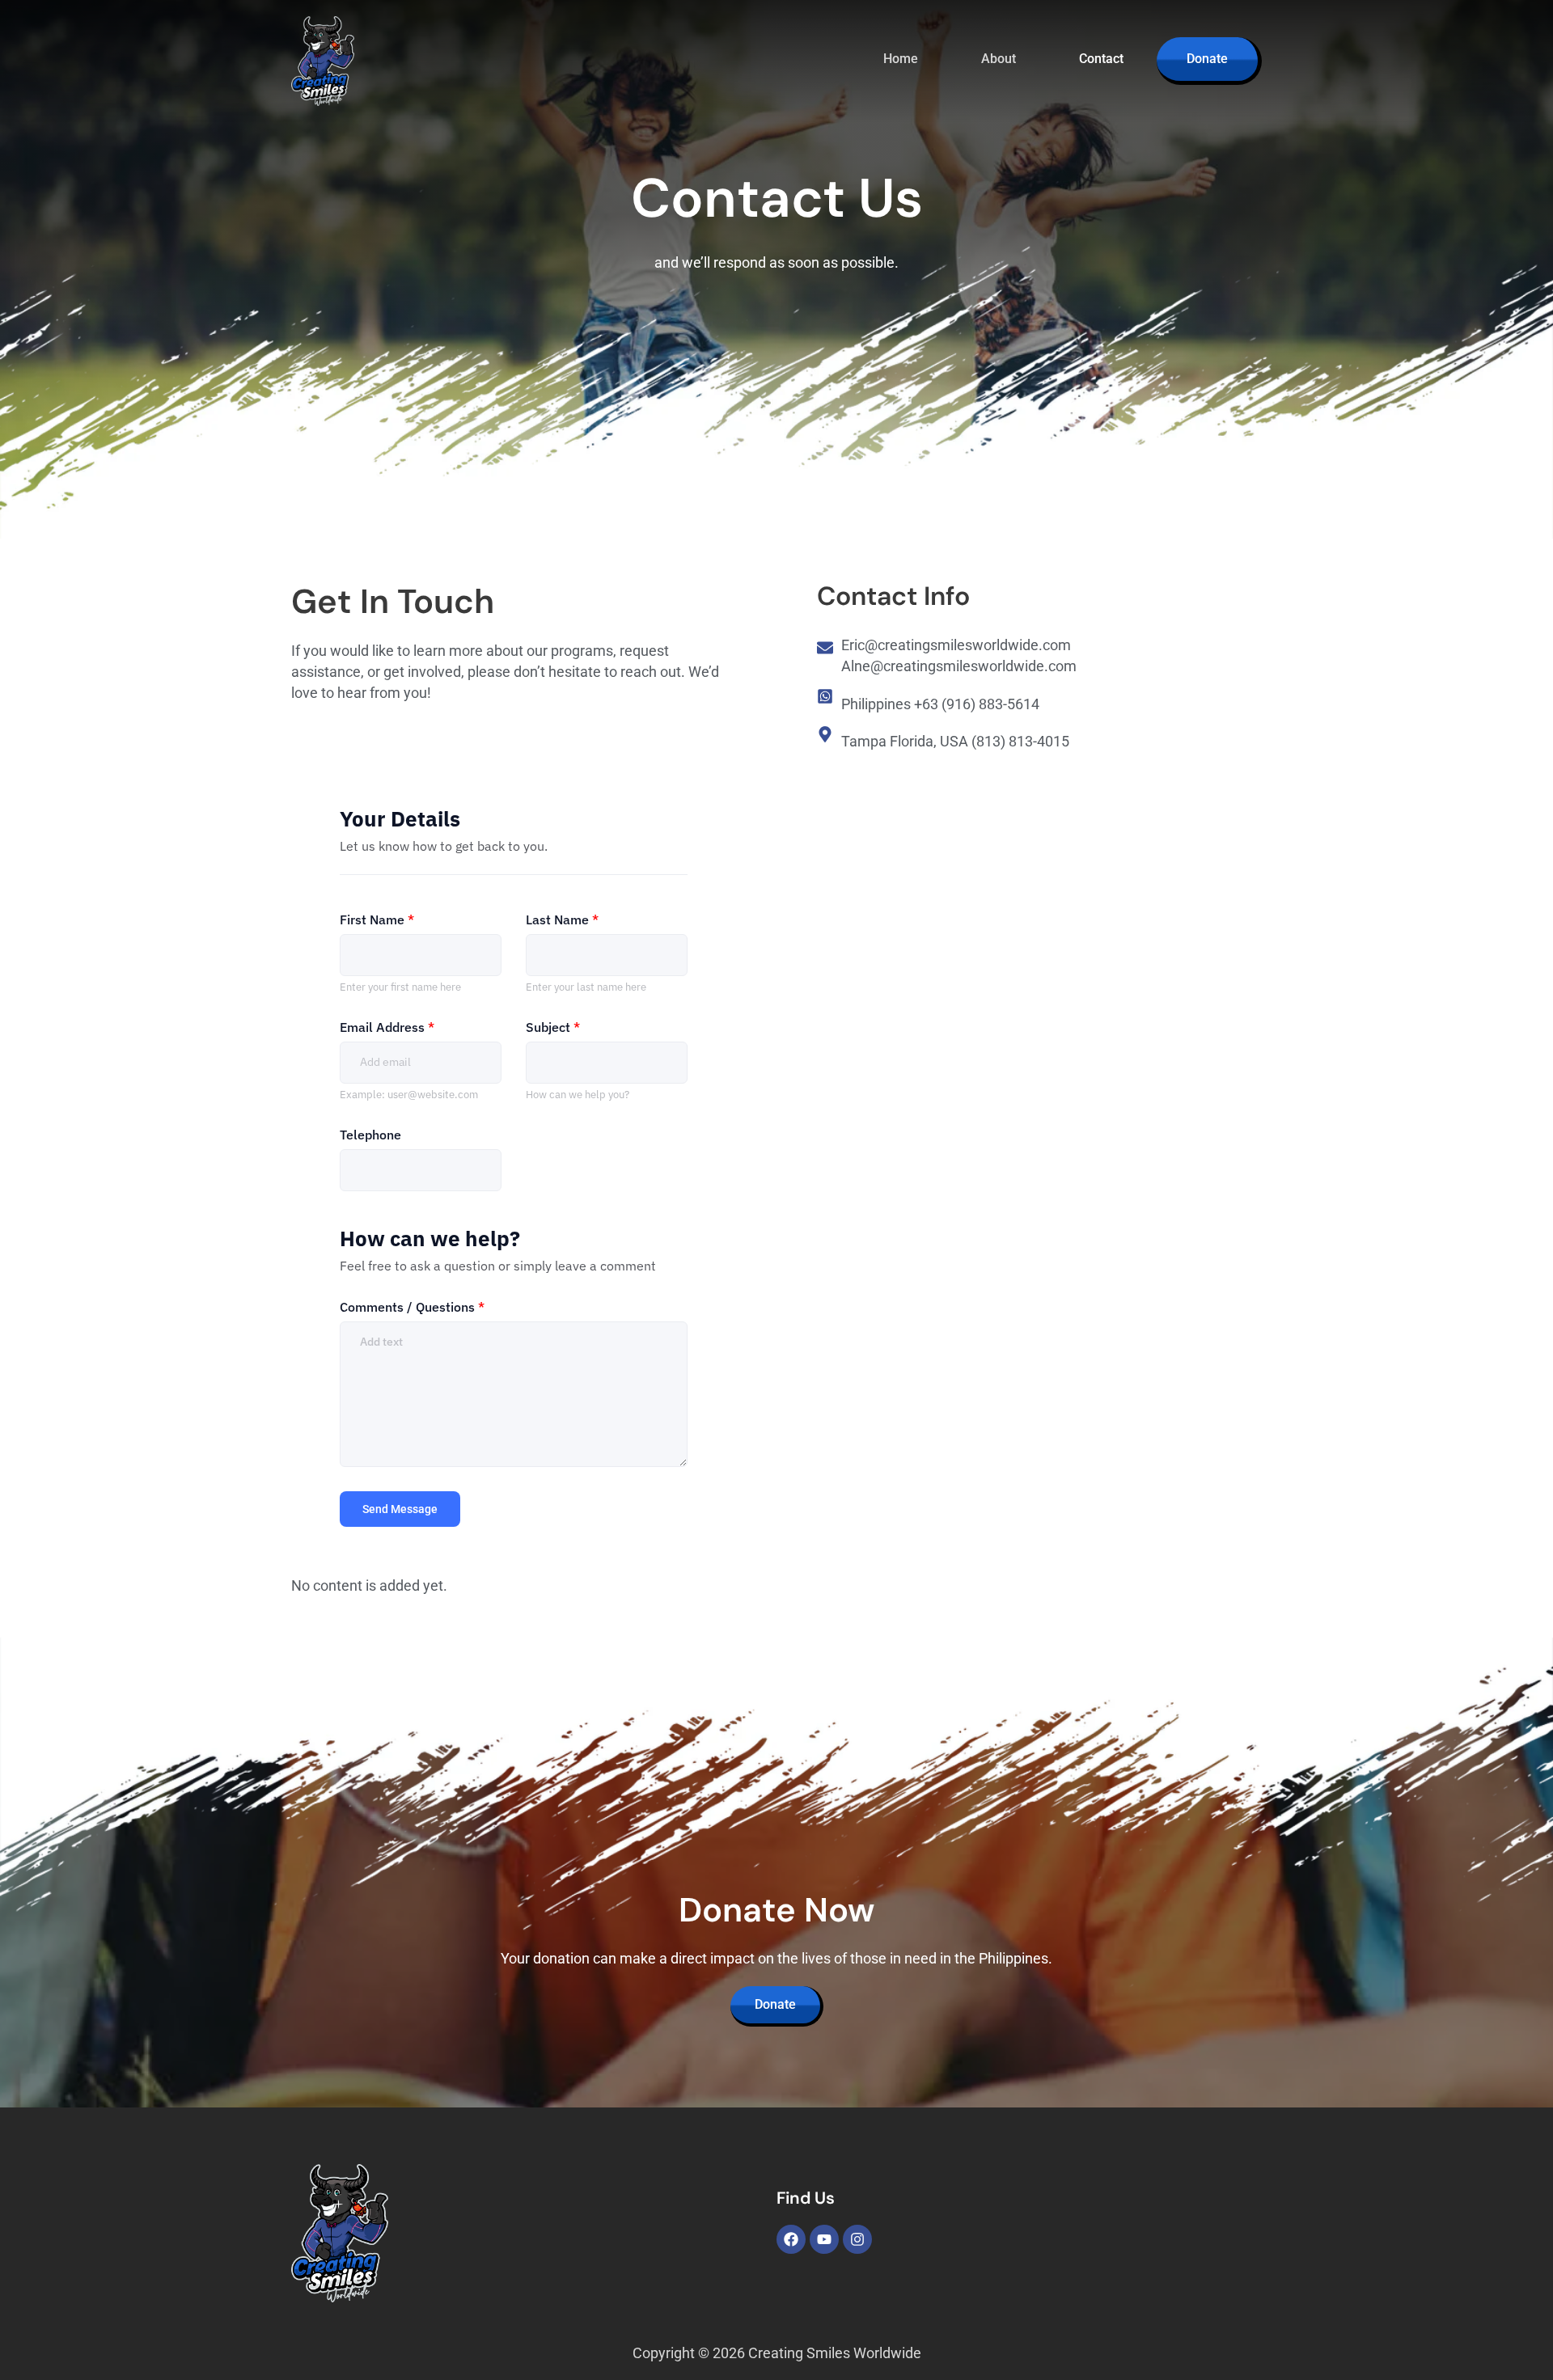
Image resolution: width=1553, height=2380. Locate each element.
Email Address (387, 1027)
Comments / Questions (412, 1307)
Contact (1101, 59)
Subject (553, 1027)
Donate (1207, 59)
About (999, 59)
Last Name (562, 919)
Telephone (370, 1135)
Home (901, 59)
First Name (377, 919)
